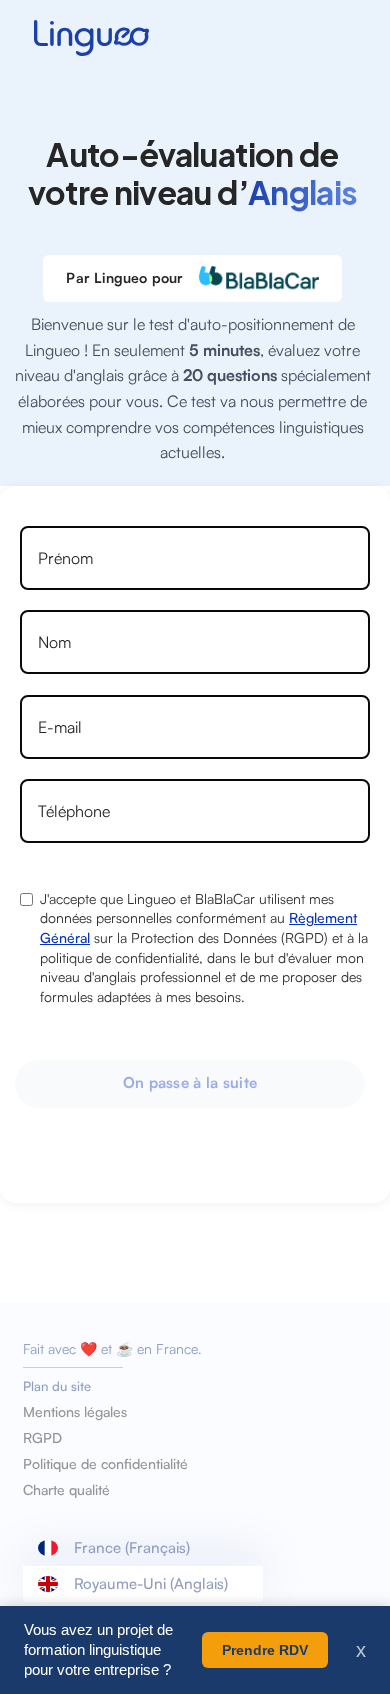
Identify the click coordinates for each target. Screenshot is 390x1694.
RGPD (42, 1438)
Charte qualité (66, 1490)
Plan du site (57, 1386)
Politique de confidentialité (105, 1464)
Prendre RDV (265, 1650)
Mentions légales (75, 1412)
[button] (143, 1548)
